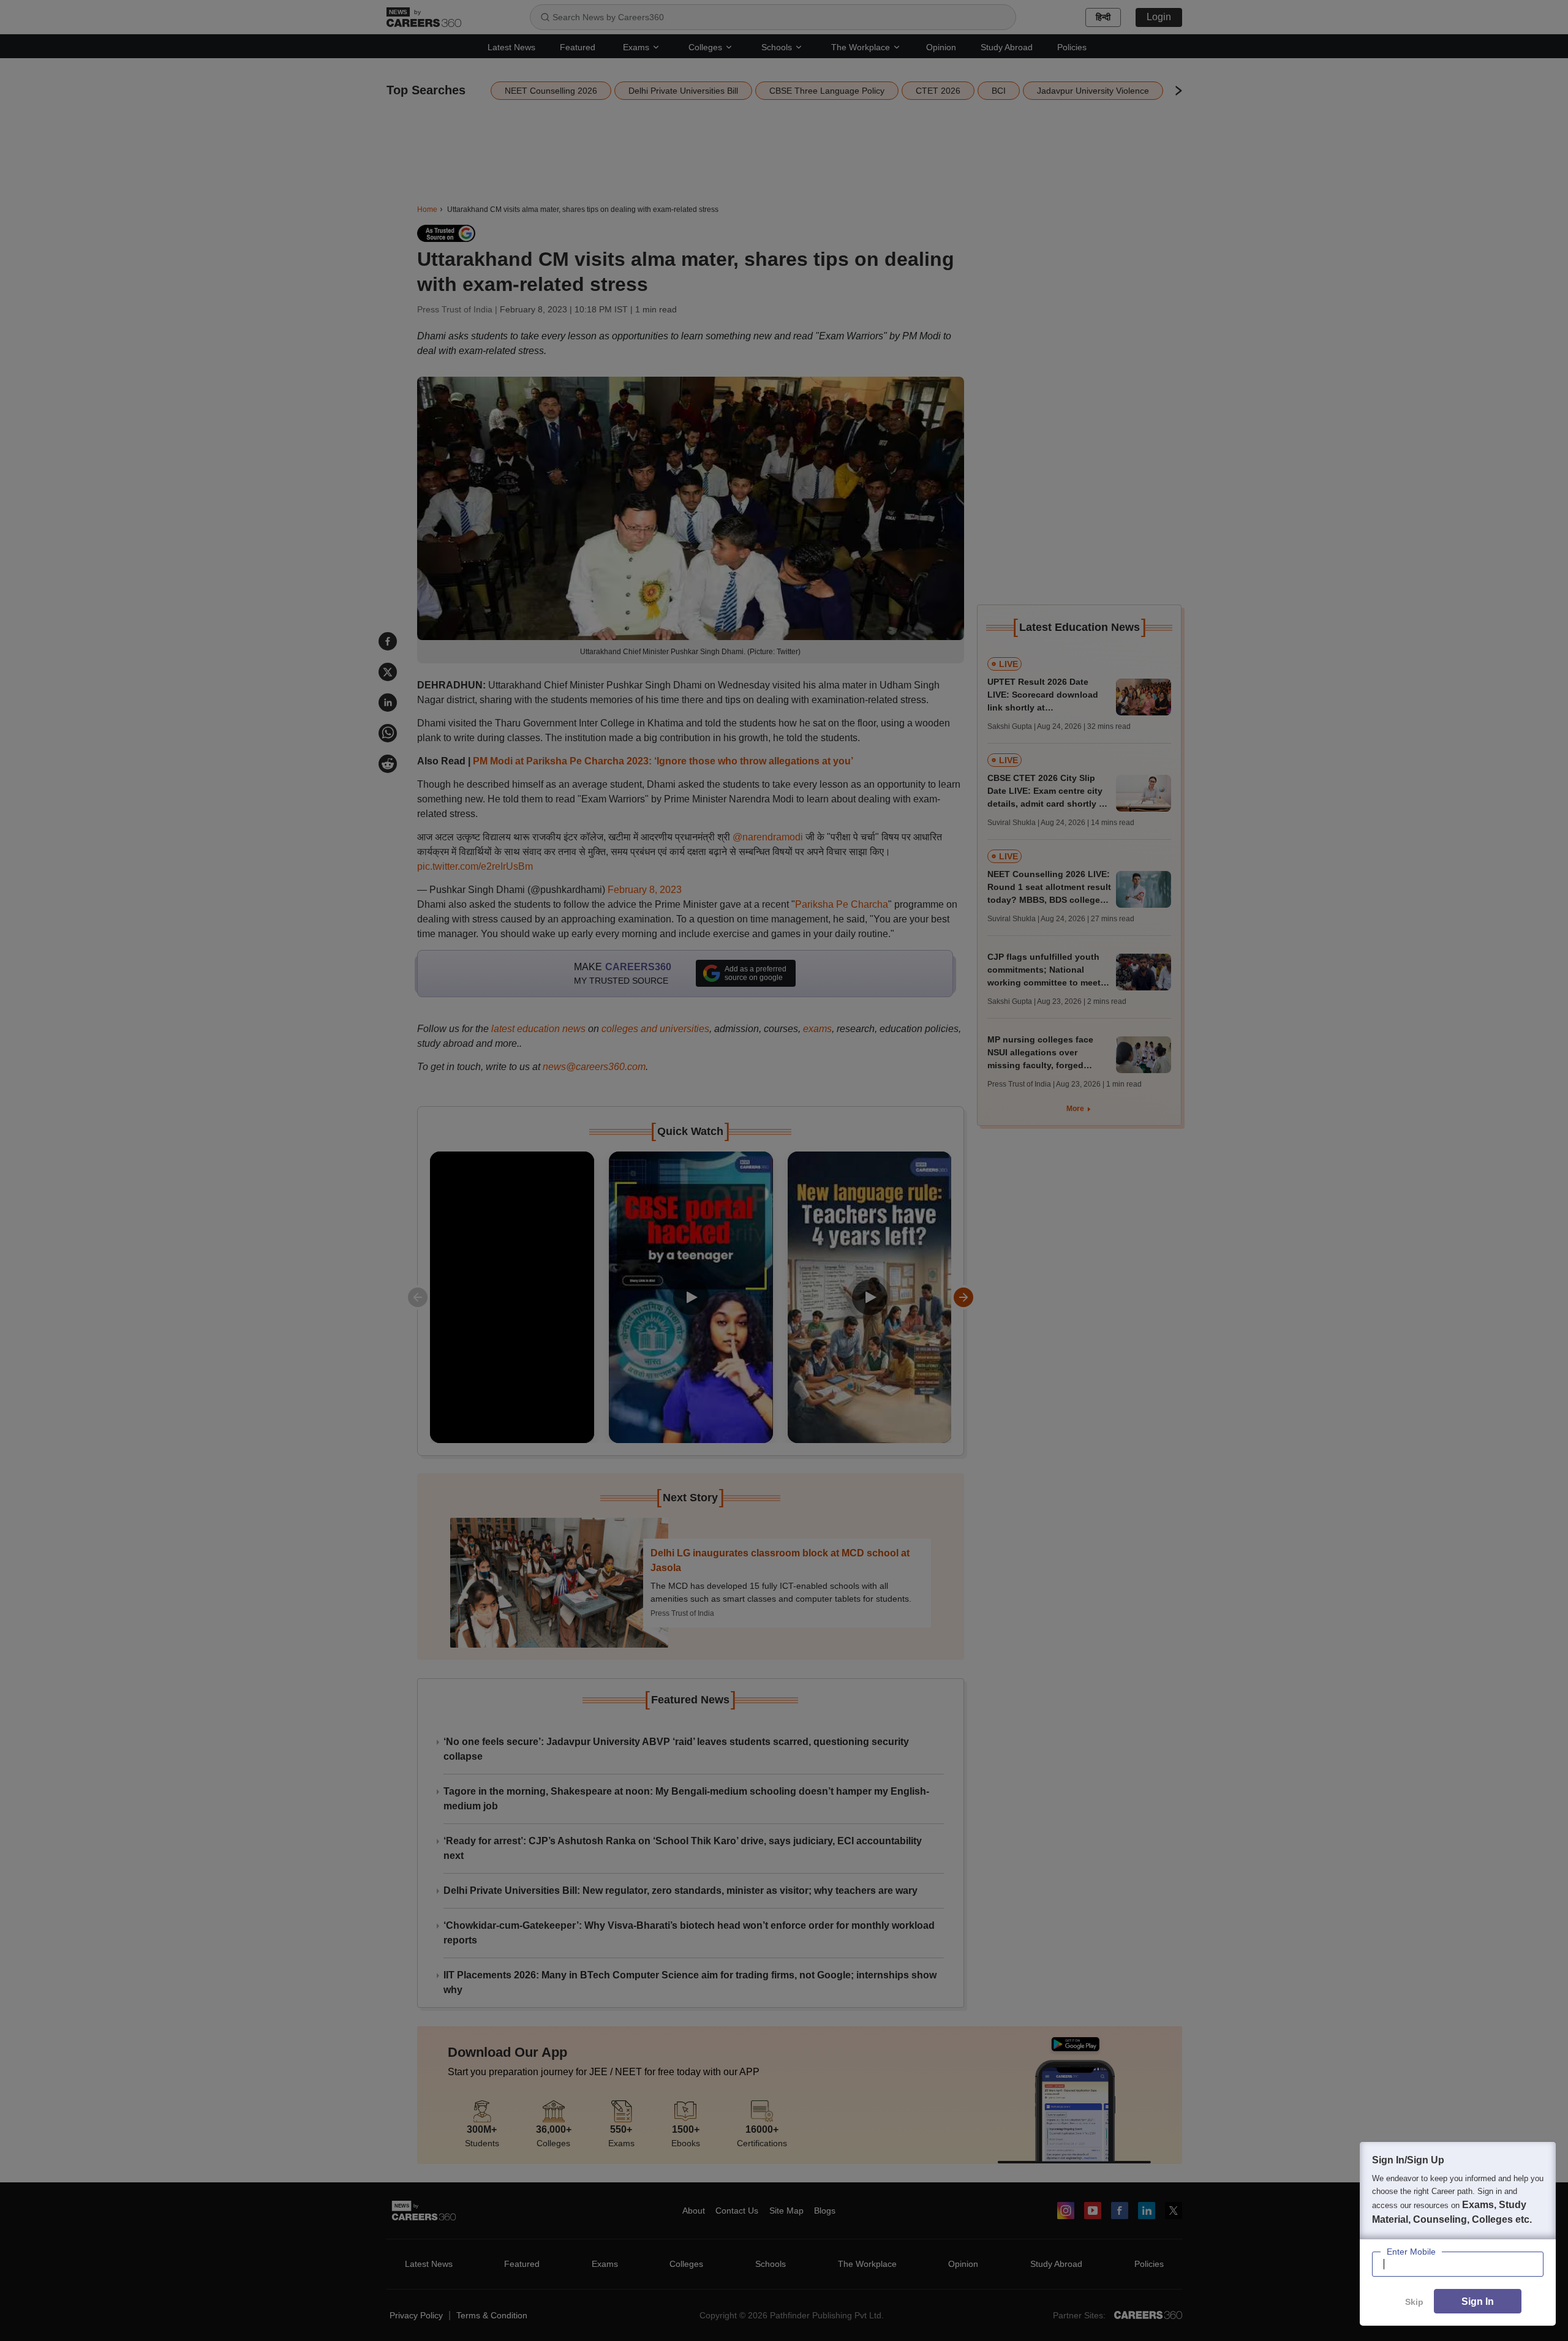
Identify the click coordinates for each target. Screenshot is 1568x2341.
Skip (1414, 2302)
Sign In (1478, 2301)
